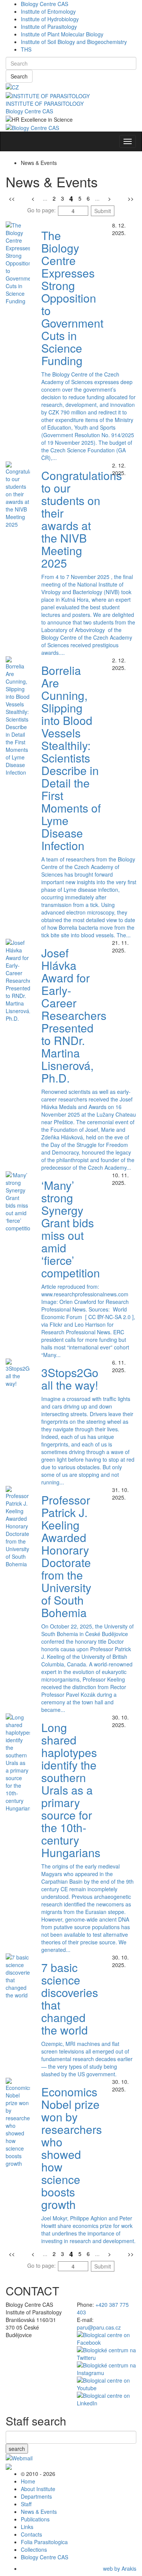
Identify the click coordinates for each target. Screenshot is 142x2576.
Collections (34, 2549)
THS (26, 49)
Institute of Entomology (48, 11)
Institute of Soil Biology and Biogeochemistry (74, 42)
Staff (26, 2504)
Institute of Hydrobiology (50, 19)
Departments (36, 2496)
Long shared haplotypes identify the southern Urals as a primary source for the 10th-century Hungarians (71, 1790)
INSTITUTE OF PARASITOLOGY (45, 104)
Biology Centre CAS (44, 4)
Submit (103, 211)
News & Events (39, 2512)
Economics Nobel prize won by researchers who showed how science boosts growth (72, 2148)
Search (19, 76)
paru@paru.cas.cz (99, 2327)
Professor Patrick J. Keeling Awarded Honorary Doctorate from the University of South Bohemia (66, 1556)
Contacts (31, 2534)
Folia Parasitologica (44, 2542)
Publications (35, 2519)
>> (131, 198)
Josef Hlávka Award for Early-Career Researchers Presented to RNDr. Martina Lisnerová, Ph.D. (74, 1015)
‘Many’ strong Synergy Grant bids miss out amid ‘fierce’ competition (71, 1229)
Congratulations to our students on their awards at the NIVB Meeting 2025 (82, 519)
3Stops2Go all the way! (70, 1379)
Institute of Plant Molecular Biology (62, 34)
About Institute (38, 2489)
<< (12, 198)
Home (28, 2481)
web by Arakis (120, 2568)
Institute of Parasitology (49, 27)
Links (27, 2527)
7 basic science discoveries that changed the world (70, 1999)
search (17, 2449)
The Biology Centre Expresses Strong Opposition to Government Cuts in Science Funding (72, 298)
